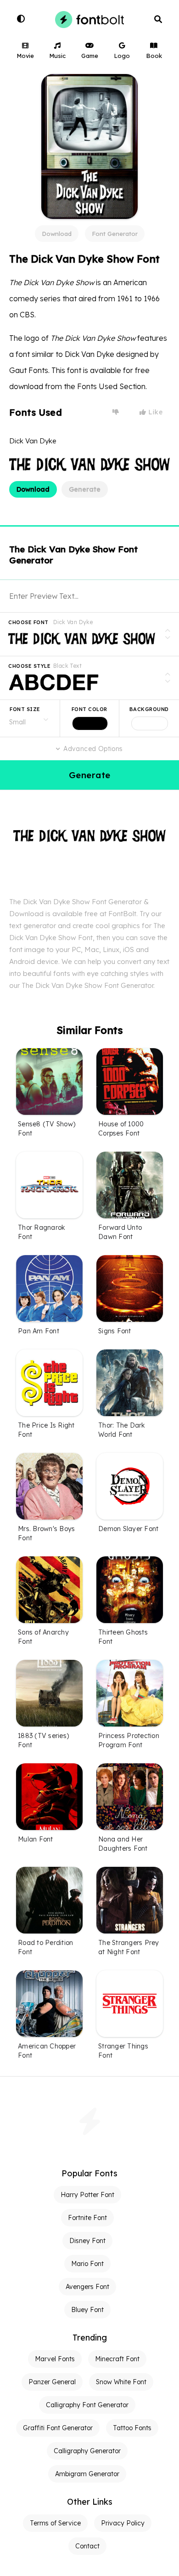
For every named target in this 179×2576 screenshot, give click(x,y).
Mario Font (87, 2264)
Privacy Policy (123, 2523)
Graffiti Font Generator (58, 2428)
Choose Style (29, 666)
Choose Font (28, 622)
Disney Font (87, 2241)
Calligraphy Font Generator (87, 2405)
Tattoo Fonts (132, 2428)
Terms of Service (55, 2523)
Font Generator (115, 234)
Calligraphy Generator (87, 2451)
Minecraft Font (117, 2359)
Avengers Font (87, 2287)
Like (155, 412)
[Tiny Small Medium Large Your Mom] (30, 718)
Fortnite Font (87, 2218)
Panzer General (52, 2382)
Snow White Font (121, 2382)
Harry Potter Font (87, 2195)
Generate (85, 489)
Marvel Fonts (55, 2359)
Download (57, 234)
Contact (87, 2546)
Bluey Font (87, 2310)
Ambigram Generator (87, 2474)
